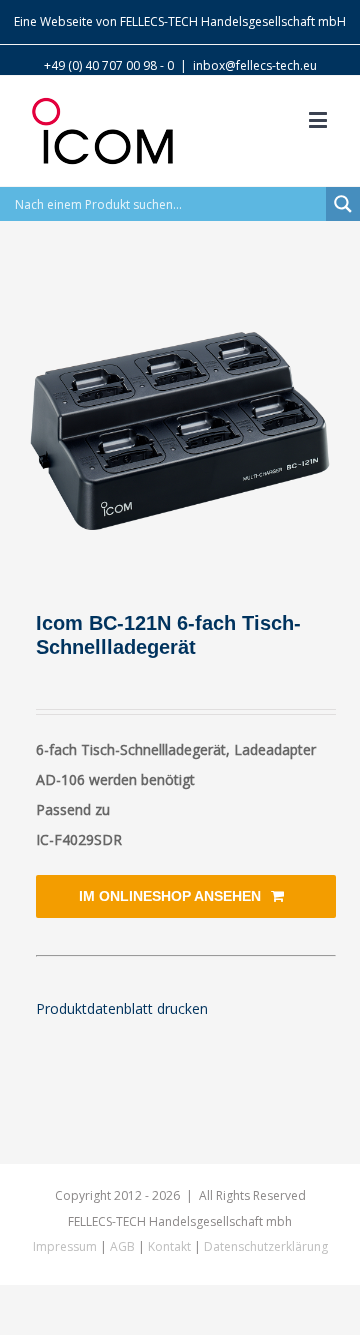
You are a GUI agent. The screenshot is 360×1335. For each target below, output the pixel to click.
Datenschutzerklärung (266, 1246)
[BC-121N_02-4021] (180, 431)
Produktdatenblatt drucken (122, 1008)
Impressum (65, 1246)
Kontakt (169, 1246)
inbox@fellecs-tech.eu (255, 65)
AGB (122, 1246)
